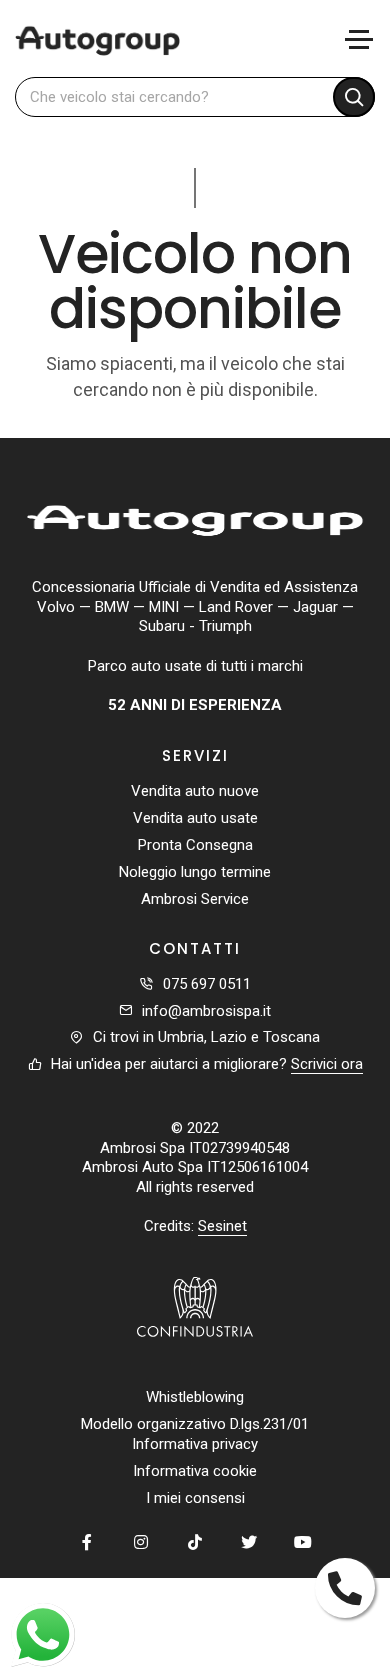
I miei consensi (195, 1498)
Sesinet (222, 1226)
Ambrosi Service (195, 899)
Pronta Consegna (195, 845)
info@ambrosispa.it (206, 1011)
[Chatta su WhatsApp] (43, 1635)
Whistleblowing (195, 1397)
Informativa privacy (195, 1444)
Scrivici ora (327, 1064)
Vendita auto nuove (195, 791)
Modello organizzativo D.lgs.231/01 (195, 1424)
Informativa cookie (195, 1471)
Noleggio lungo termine (195, 872)
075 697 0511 (207, 984)
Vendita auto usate (195, 818)
